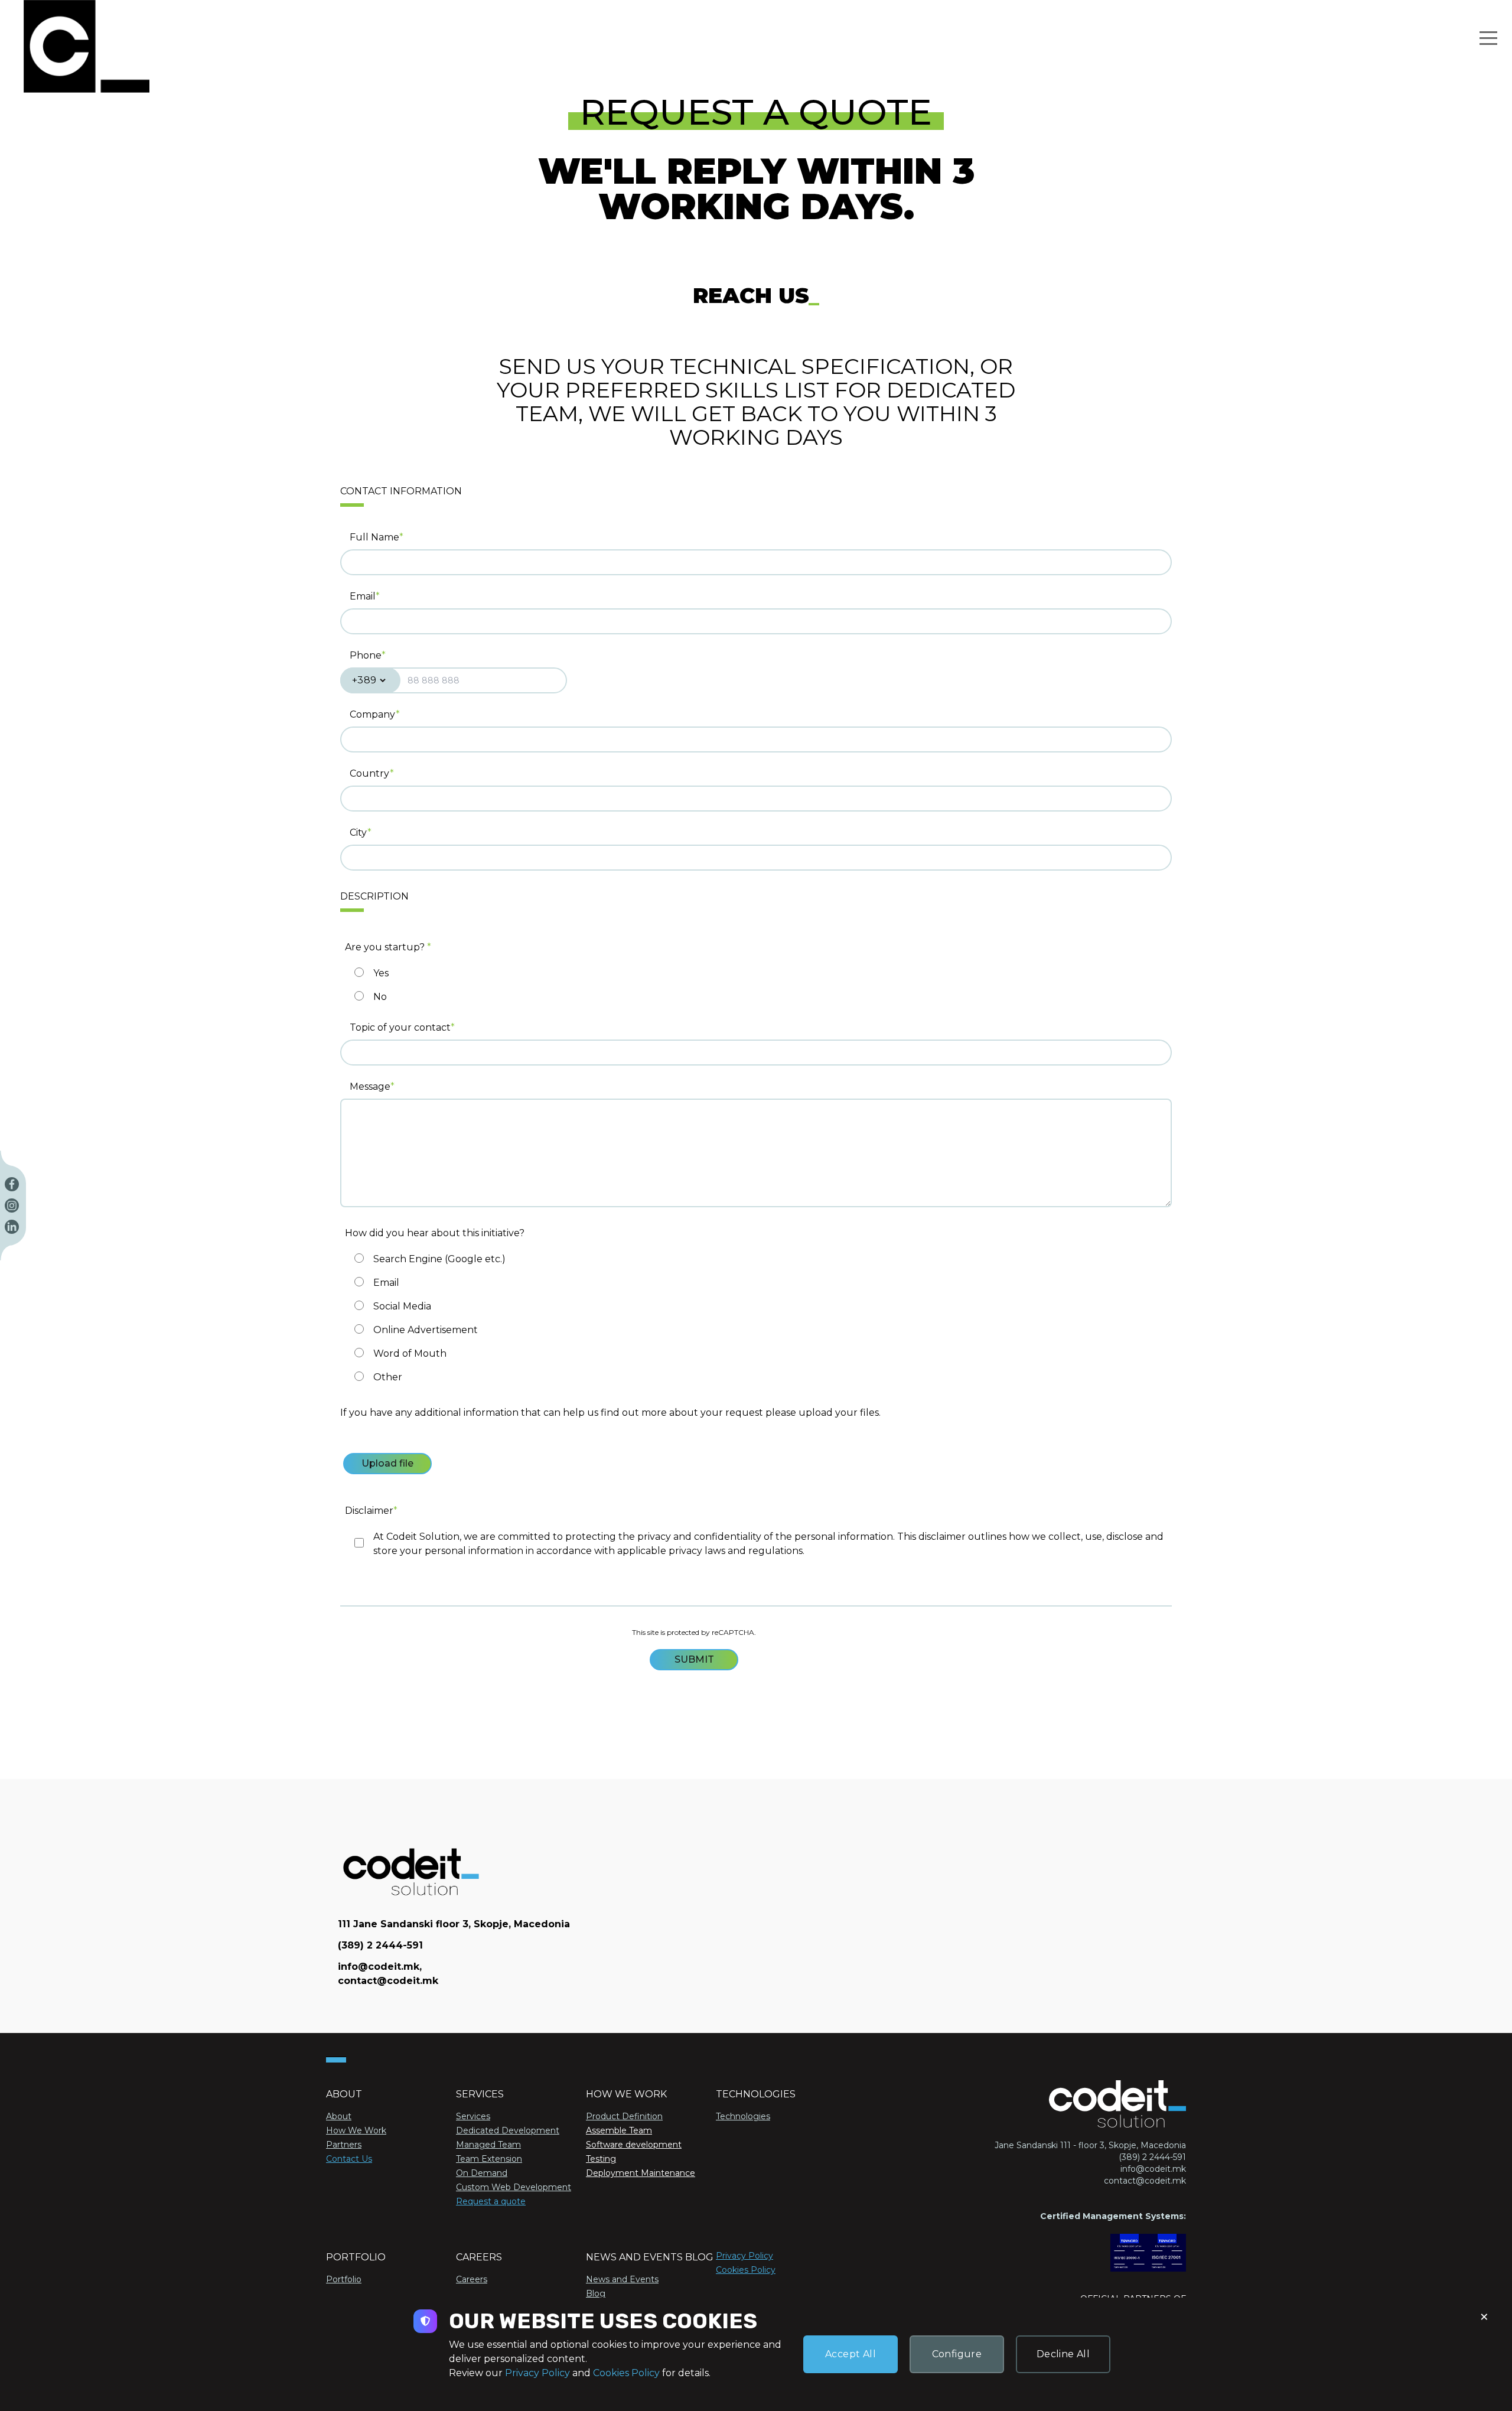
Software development (634, 2145)
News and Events (622, 2279)
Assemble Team (619, 2130)
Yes (381, 973)
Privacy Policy (744, 2256)
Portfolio (344, 2279)
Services (473, 2116)
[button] (1488, 38)
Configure (957, 2354)
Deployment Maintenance (641, 2173)
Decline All (1063, 2354)
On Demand (482, 2173)
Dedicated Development (508, 2130)
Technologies (743, 2116)
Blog (596, 2293)
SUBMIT (694, 1659)
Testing (601, 2159)
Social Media (402, 1306)
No (380, 997)
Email (363, 596)
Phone (366, 655)
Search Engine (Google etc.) (439, 1259)
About (339, 2116)
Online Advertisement (426, 1330)
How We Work (356, 2130)
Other (388, 1377)
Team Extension (489, 2159)
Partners (344, 2145)
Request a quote (491, 2201)
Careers (472, 2279)
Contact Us (349, 2159)
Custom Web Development (514, 2187)
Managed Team (488, 2145)
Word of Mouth (410, 1353)
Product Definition (624, 2116)
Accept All (850, 2354)
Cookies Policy (746, 2270)
